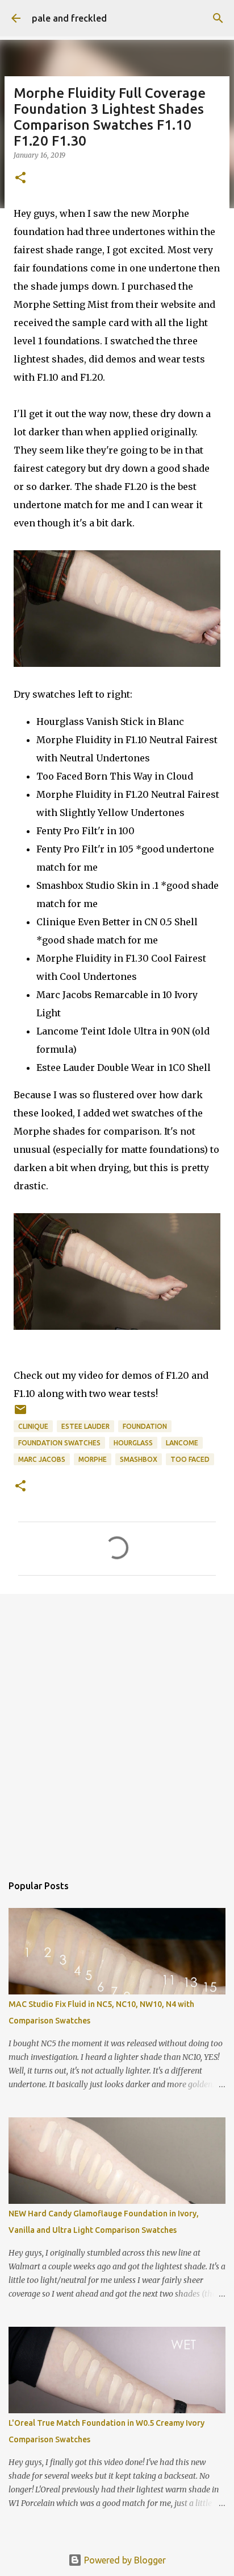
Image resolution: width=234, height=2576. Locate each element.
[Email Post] (20, 1414)
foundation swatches (59, 1443)
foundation (145, 1426)
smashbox (139, 1459)
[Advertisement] (117, 1728)
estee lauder (85, 1426)
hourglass (133, 1443)
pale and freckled (69, 18)
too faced (190, 1459)
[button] (20, 178)
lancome (182, 1443)
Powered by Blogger (124, 2560)
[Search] (218, 18)
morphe (93, 1459)
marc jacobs (42, 1459)
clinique (33, 1426)
